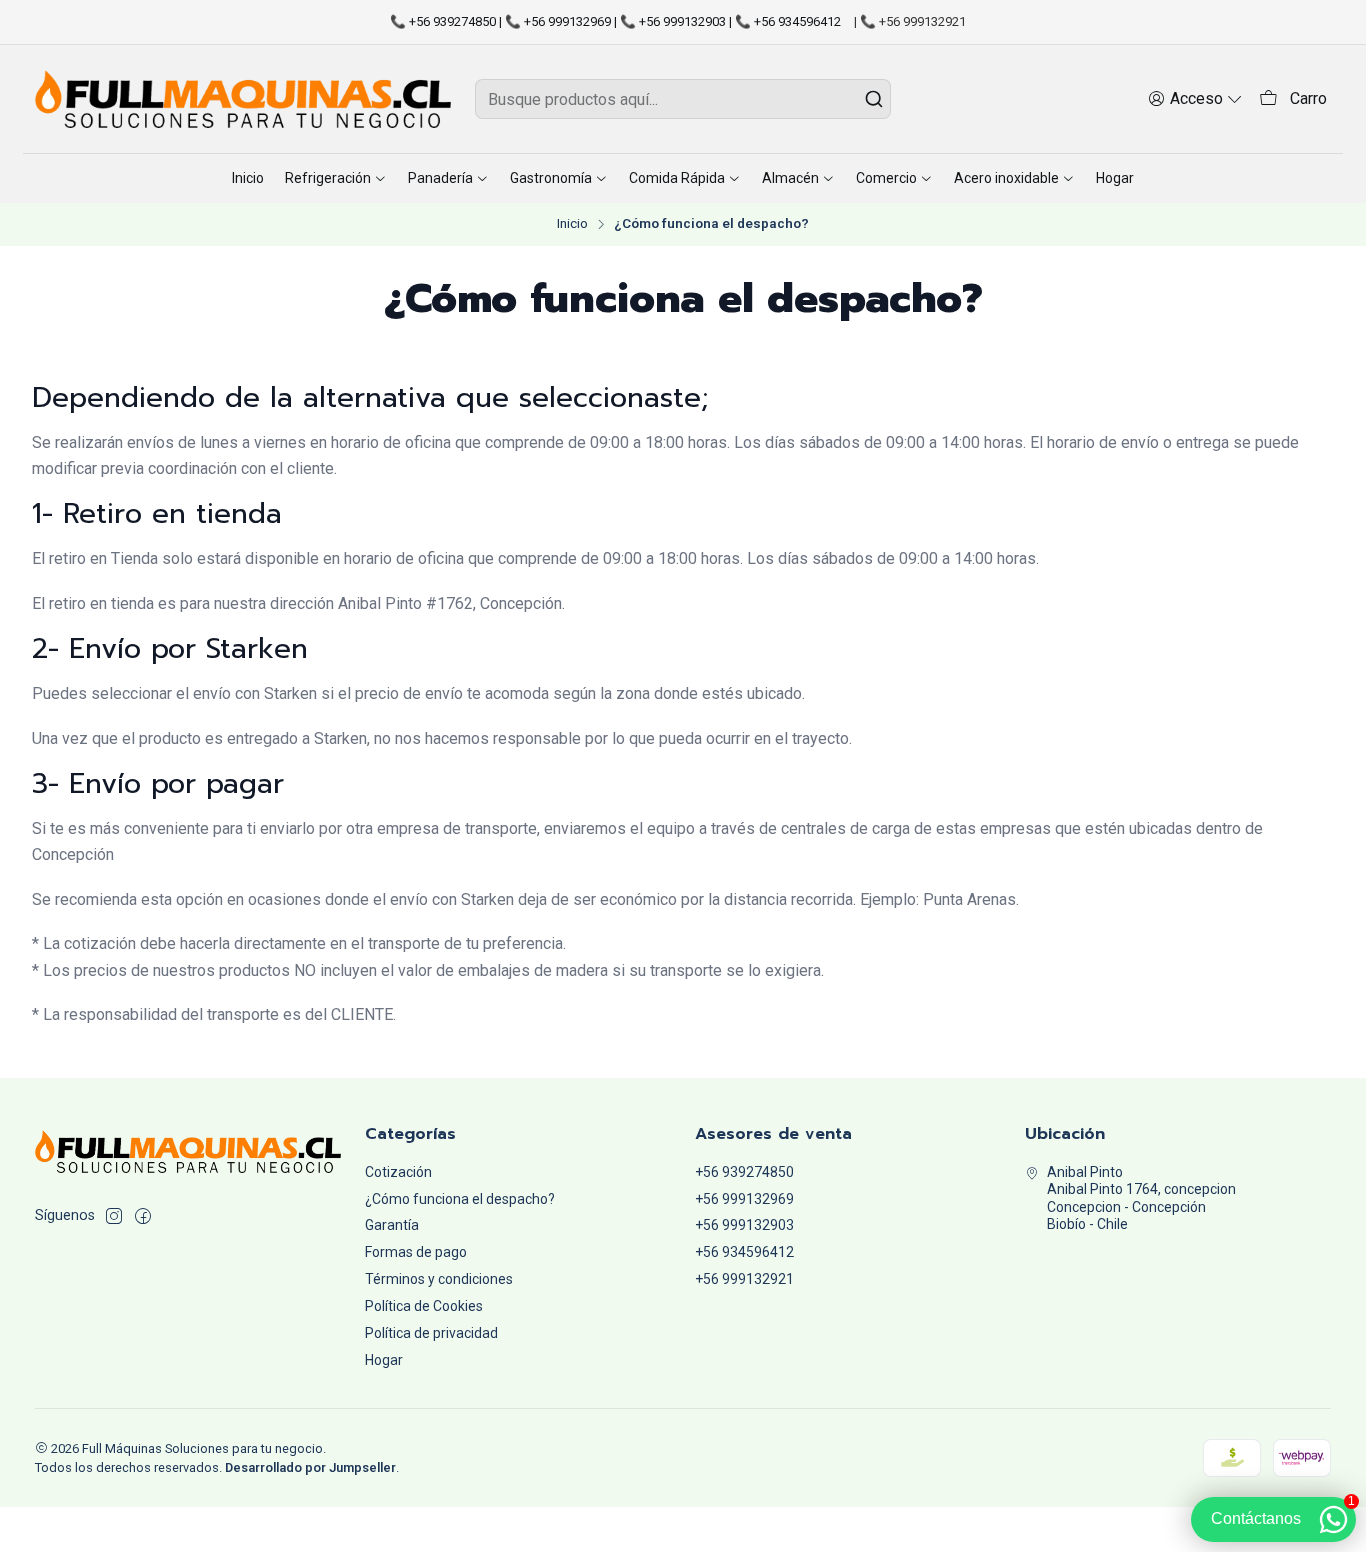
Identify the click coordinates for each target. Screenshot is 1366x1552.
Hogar (384, 1360)
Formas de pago (416, 1252)
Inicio (572, 224)
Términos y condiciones (439, 1279)
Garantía (392, 1225)
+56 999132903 (744, 1225)
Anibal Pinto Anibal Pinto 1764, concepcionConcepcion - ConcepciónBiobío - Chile (1141, 1198)
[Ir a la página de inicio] (243, 99)
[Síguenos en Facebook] (143, 1216)
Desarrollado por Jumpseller (310, 1467)
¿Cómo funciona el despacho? (460, 1199)
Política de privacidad (431, 1333)
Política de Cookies (424, 1306)
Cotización (398, 1172)
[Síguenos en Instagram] (114, 1216)
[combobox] (683, 99)
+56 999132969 (744, 1199)
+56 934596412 (744, 1252)
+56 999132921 (744, 1279)
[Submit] (874, 99)
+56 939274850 (744, 1172)
